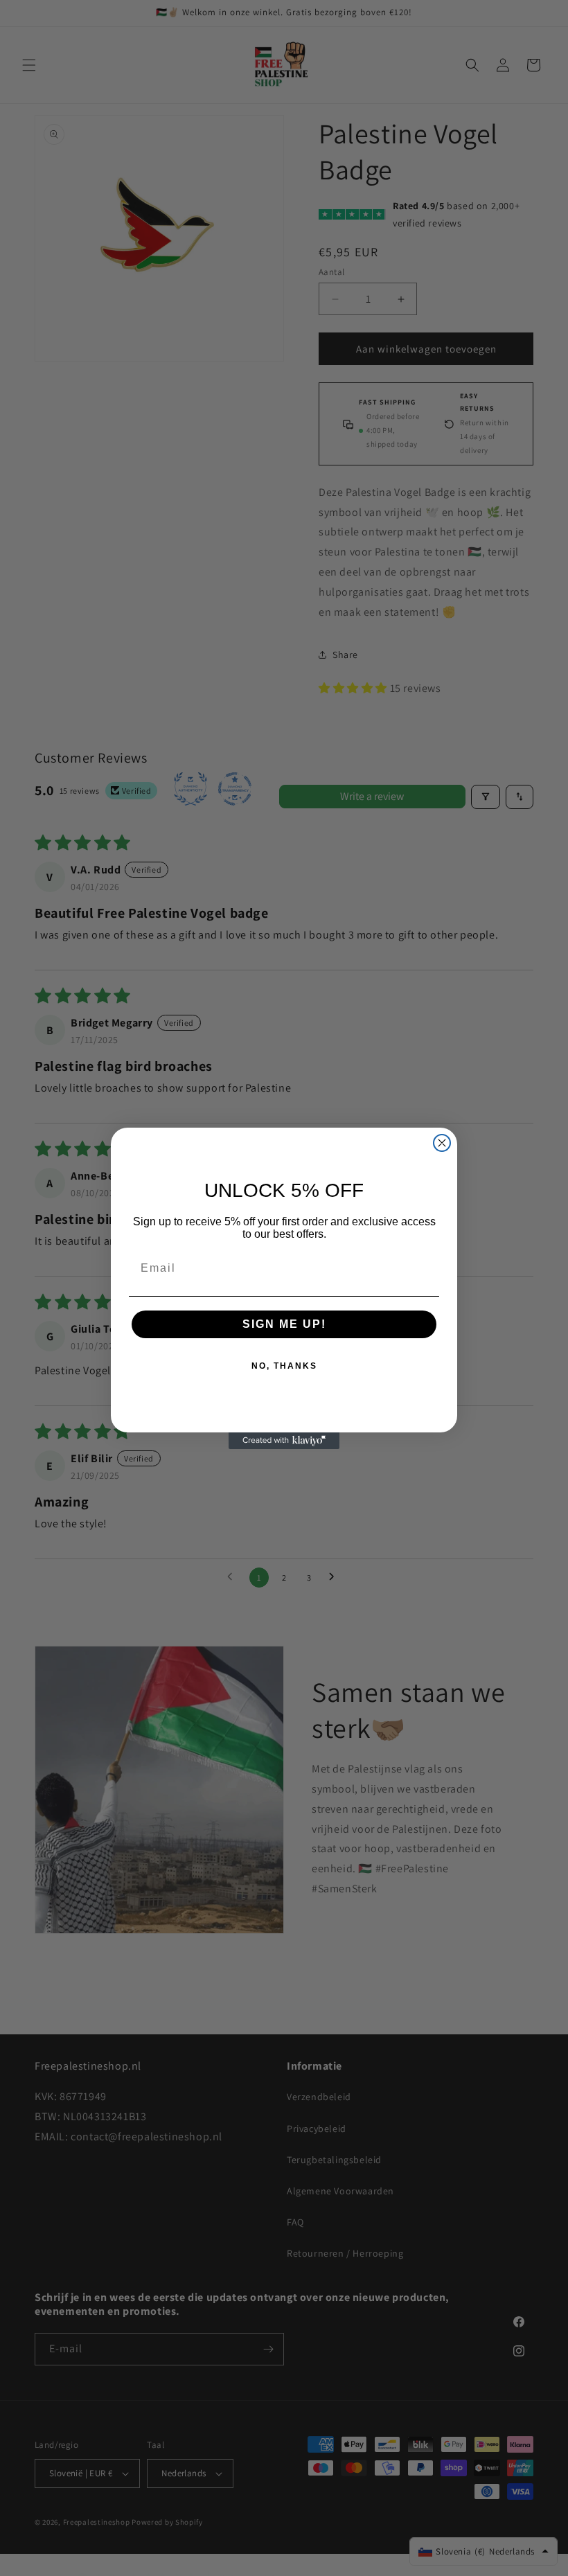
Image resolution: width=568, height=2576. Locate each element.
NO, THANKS (284, 1366)
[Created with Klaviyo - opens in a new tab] (284, 1441)
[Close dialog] (442, 1143)
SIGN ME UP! (284, 1324)
